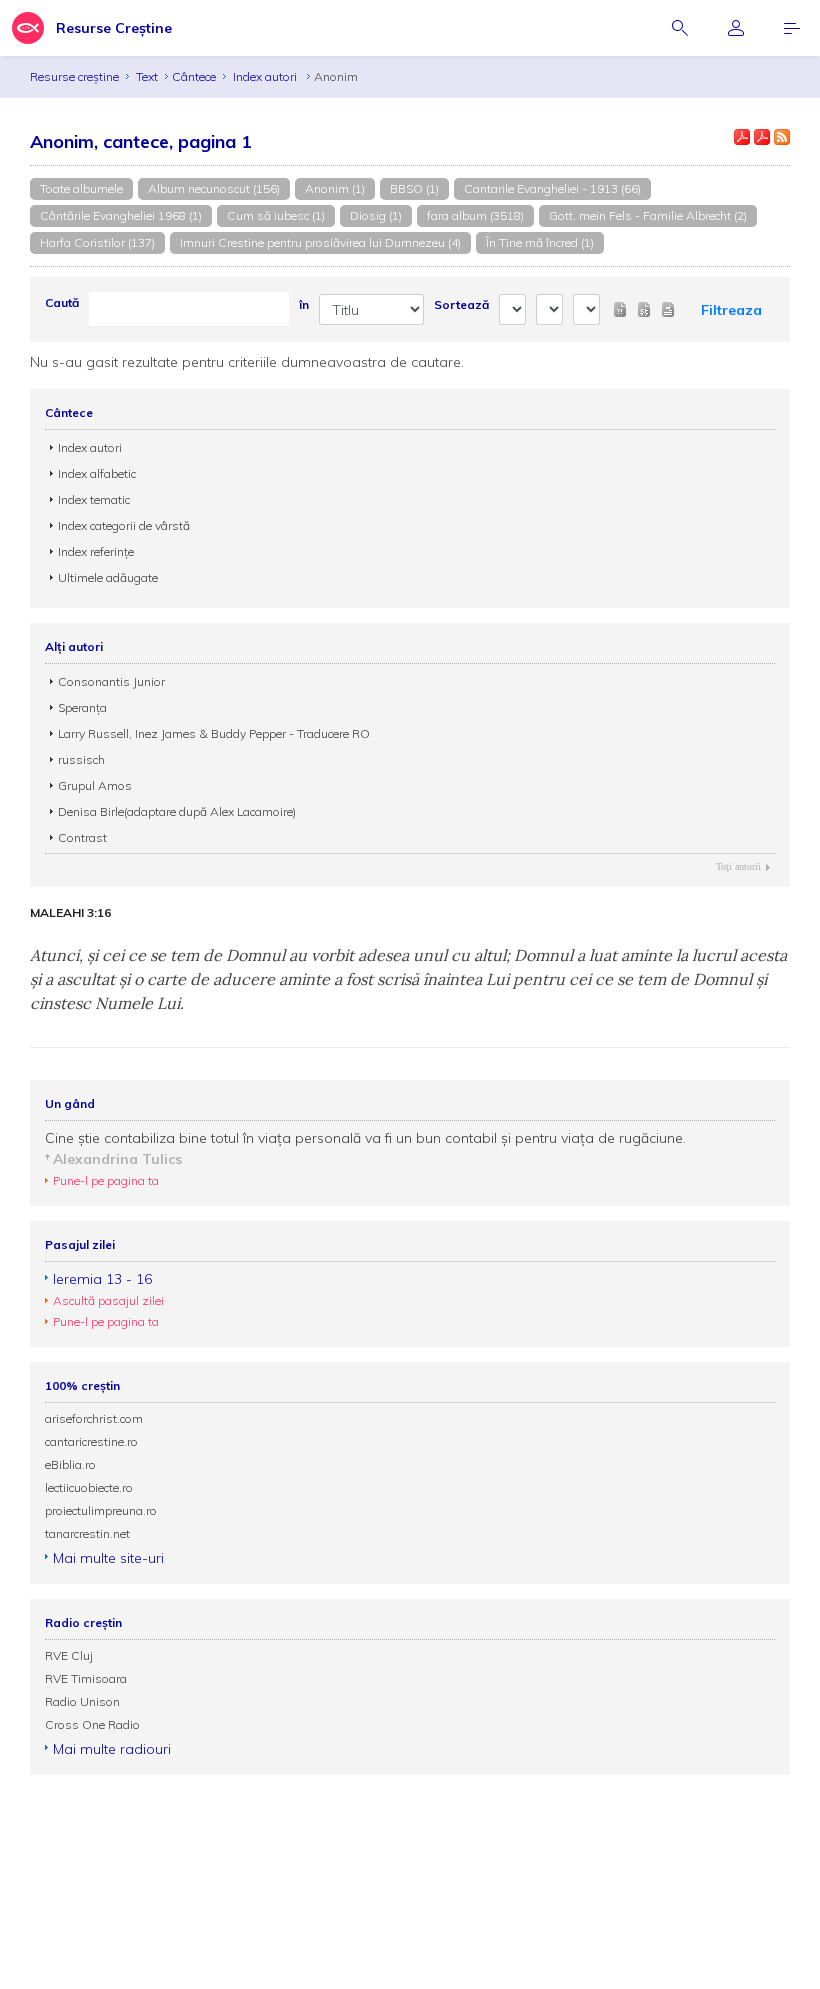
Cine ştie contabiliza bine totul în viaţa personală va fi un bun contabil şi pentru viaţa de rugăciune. (365, 1138)
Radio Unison (82, 1701)
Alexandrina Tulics (117, 1159)
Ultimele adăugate (108, 577)
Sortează (461, 304)
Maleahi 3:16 (70, 913)
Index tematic (94, 499)
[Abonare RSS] (782, 137)
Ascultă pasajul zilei (108, 1300)
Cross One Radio (92, 1724)
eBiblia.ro (70, 1464)
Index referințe (96, 551)
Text (147, 76)
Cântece (194, 76)
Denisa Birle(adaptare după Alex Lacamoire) (177, 811)
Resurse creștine (74, 76)
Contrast (82, 837)
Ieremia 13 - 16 (102, 1279)
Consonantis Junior (111, 681)
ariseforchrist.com (94, 1418)
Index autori (266, 76)
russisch (81, 759)
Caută (62, 302)
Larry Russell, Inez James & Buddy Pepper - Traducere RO (214, 733)
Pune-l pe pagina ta (106, 1180)
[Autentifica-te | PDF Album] (762, 137)
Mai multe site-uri (108, 1558)
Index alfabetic (97, 473)
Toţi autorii (738, 866)
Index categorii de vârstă (124, 525)
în (304, 304)
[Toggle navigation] (792, 28)
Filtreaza (731, 310)
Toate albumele (81, 188)
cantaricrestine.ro (91, 1441)
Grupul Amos (95, 785)
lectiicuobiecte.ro (89, 1487)
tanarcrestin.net (87, 1533)
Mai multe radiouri (112, 1749)
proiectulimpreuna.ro (101, 1510)
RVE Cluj (69, 1655)
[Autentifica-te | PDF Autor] (742, 137)
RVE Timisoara (86, 1678)
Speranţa (82, 707)
